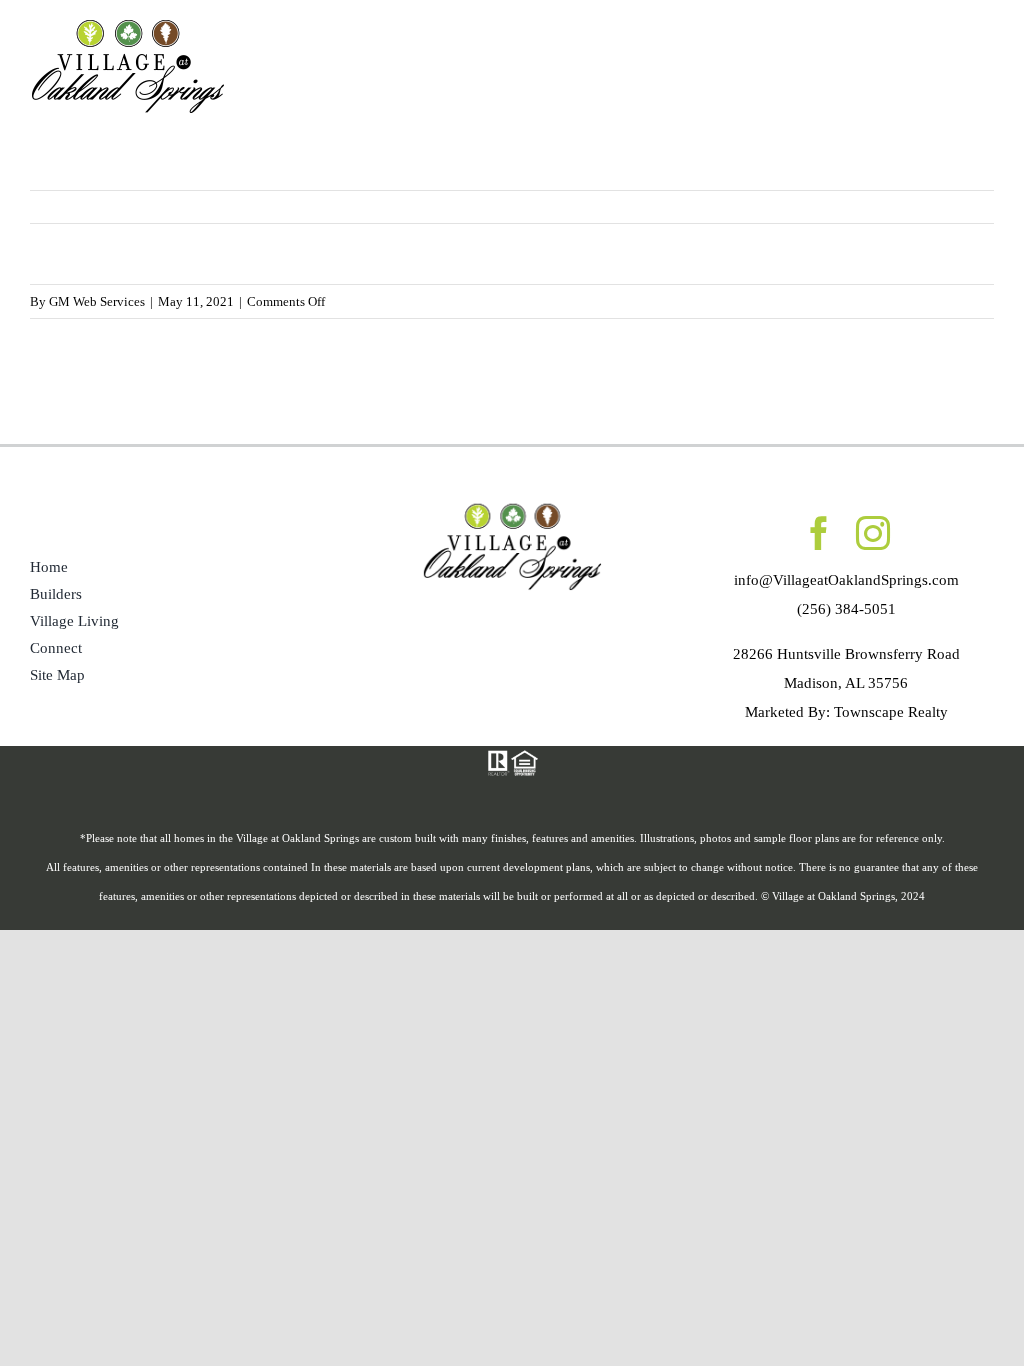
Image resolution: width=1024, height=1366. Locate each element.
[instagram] (873, 533)
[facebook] (819, 533)
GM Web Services (97, 301)
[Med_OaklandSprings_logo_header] (127, 23)
